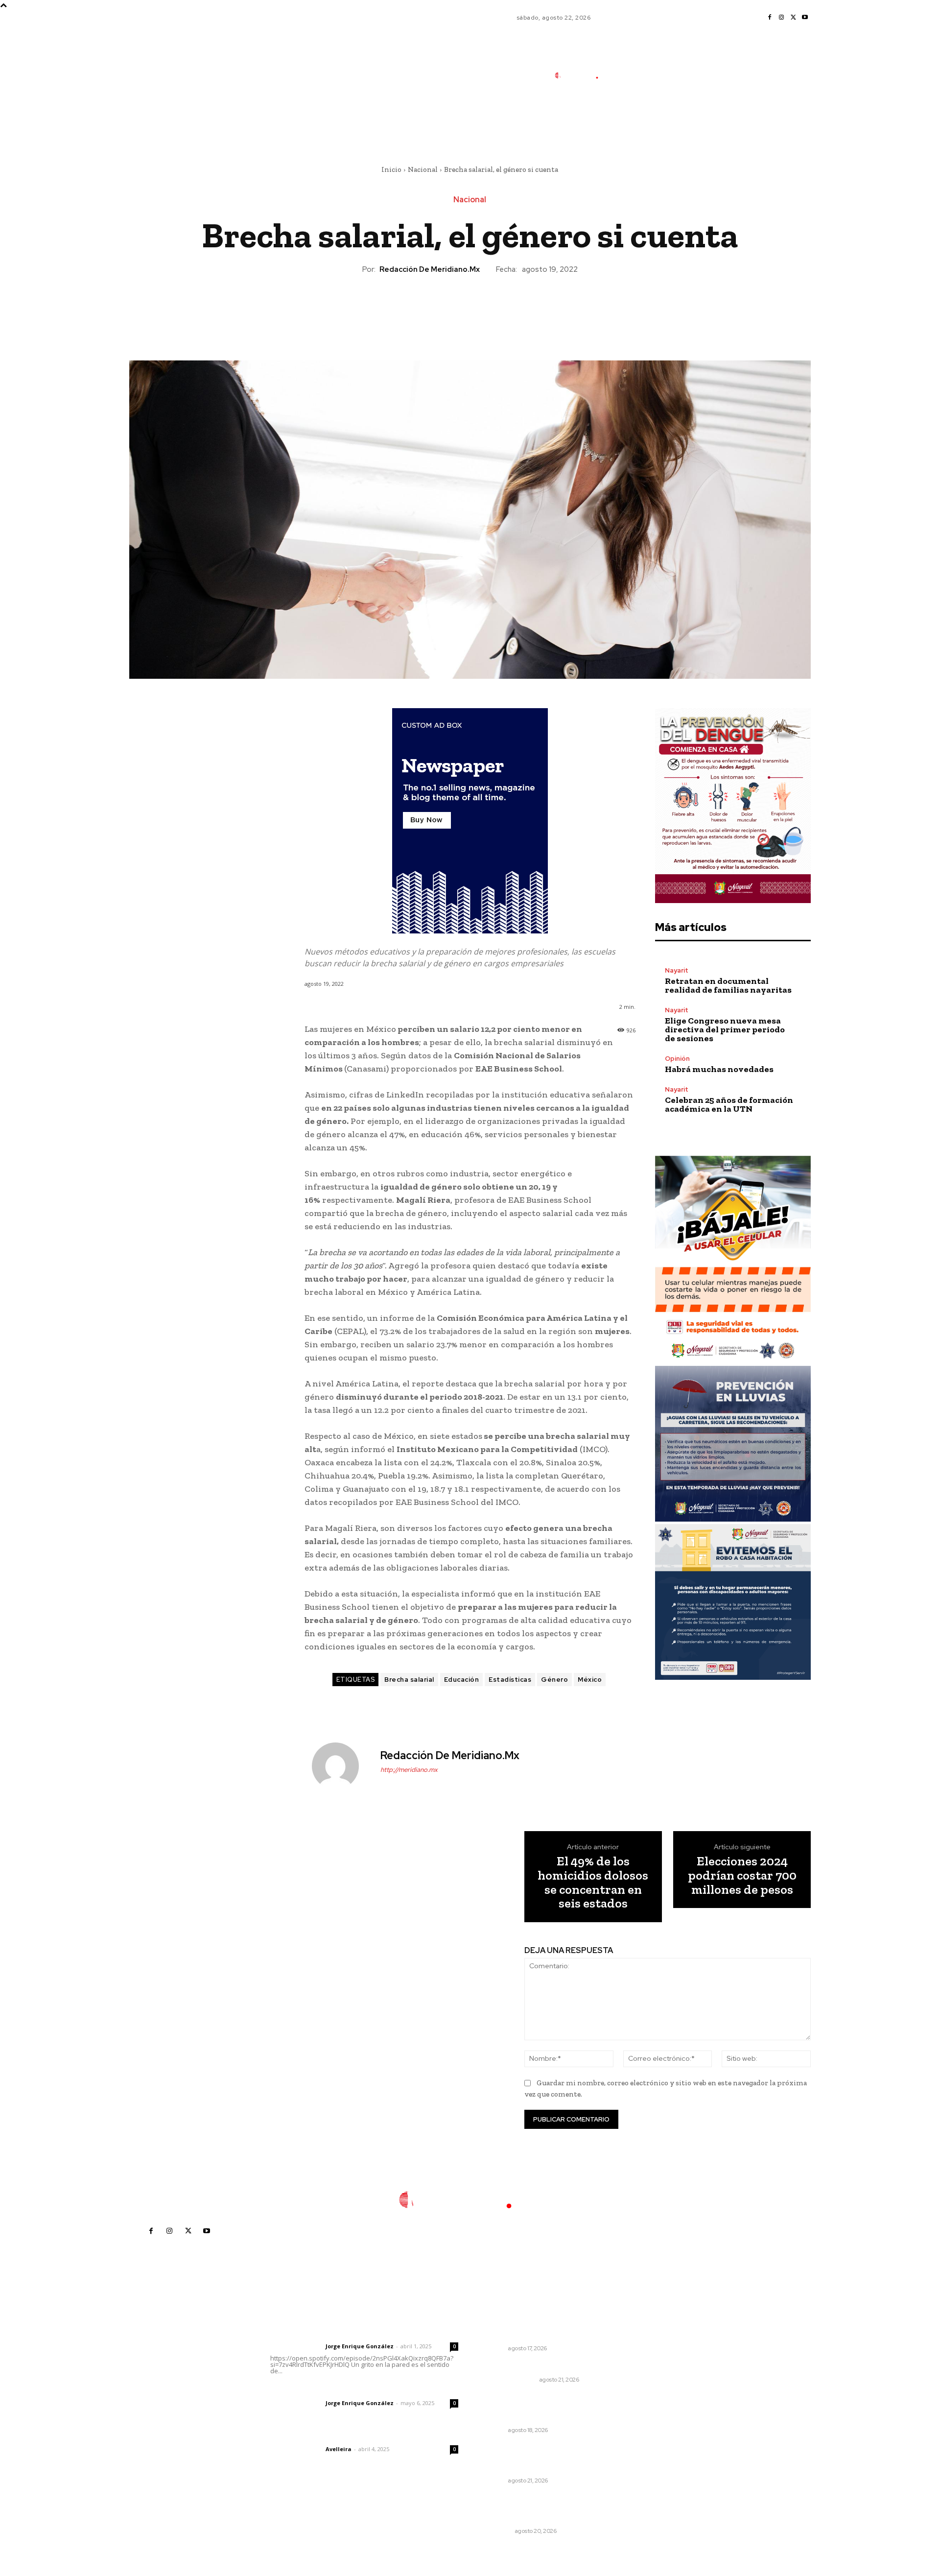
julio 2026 (644, 2364)
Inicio (391, 169)
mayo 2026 (647, 2393)
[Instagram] (781, 18)
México (590, 1680)
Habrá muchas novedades (719, 1069)
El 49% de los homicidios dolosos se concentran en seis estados (593, 1882)
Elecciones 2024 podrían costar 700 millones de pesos (742, 1875)
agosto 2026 (649, 2349)
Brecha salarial (409, 1680)
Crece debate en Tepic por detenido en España (530, 2330)
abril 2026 (645, 2408)
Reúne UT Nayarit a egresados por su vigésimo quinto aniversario (536, 2458)
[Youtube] (805, 18)
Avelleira (339, 2449)
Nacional (423, 169)
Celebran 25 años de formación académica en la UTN (729, 1104)
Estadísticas (510, 1680)
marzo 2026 (648, 2422)
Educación (462, 1680)
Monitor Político (509, 2380)
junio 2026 (645, 2378)
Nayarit (677, 970)
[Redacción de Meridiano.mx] (341, 1766)
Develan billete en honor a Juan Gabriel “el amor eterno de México (538, 2509)
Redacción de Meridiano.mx (430, 269)
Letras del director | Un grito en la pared (360, 2333)
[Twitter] (793, 18)
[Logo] (582, 75)
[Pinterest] (470, 308)
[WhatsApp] (492, 308)
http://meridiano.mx (409, 1770)
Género (554, 1680)
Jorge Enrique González (360, 2346)
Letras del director (296, 2346)
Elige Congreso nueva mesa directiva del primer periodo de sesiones (725, 1029)
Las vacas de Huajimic (321, 2390)
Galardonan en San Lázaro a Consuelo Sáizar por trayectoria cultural (538, 2408)
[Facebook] (770, 18)
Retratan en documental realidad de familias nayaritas (728, 985)
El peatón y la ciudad (317, 2436)
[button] (643, 119)
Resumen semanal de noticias (535, 2367)
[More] (515, 308)
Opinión (677, 1059)
